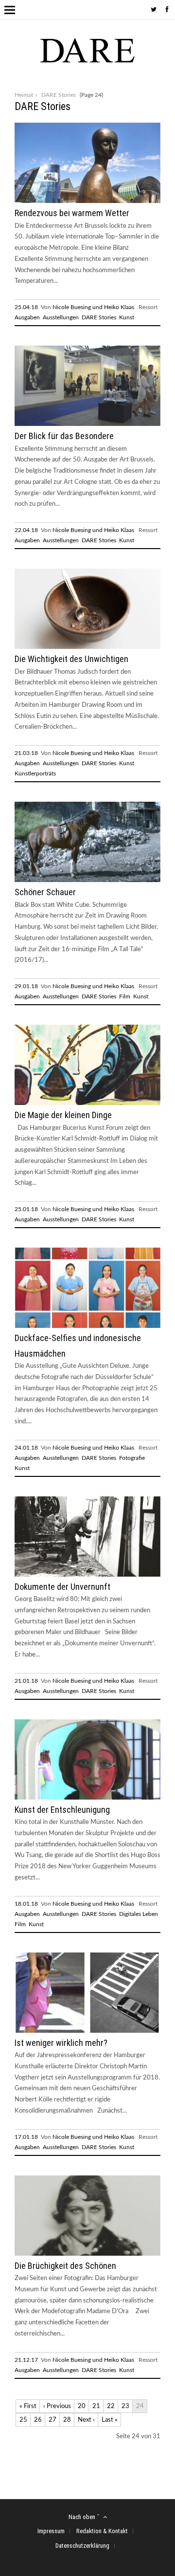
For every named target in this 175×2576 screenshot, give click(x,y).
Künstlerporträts (35, 773)
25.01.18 (26, 1209)
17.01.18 (26, 2137)
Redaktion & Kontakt (102, 2531)
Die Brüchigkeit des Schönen (65, 2266)
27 (52, 2420)
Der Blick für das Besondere (64, 436)
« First (28, 2406)
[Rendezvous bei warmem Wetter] (87, 201)
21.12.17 (26, 2360)
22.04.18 (26, 530)
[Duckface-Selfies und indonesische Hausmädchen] (87, 1326)
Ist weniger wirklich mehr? (61, 2043)
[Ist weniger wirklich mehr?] (87, 2031)
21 (96, 2406)
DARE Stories (99, 317)
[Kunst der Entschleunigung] (87, 1798)
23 (125, 2406)
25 (23, 2420)
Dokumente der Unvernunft (62, 1587)
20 (82, 2406)
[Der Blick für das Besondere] (87, 424)
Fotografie (132, 1458)
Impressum (51, 2531)
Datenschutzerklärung (82, 2546)
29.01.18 (26, 986)
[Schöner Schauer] (87, 880)
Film (125, 996)
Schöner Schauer (45, 892)
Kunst (127, 317)
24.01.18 (26, 1448)
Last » (110, 2420)
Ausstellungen (61, 317)
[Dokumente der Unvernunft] (87, 1575)
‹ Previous (57, 2406)
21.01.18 (26, 1681)
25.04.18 (26, 307)
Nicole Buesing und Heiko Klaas (93, 307)
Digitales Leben (139, 1914)
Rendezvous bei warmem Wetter (72, 213)
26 (38, 2420)
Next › (86, 2420)
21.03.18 (26, 753)
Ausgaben (27, 317)
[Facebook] (167, 10)
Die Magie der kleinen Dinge (63, 1115)
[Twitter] (154, 10)
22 (111, 2406)
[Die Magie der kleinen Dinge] (87, 1103)
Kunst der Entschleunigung (62, 1810)
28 (67, 2420)
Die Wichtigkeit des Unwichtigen (71, 659)
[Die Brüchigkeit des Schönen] (87, 2254)
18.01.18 (26, 1904)
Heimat (24, 95)
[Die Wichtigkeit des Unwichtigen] (87, 647)
